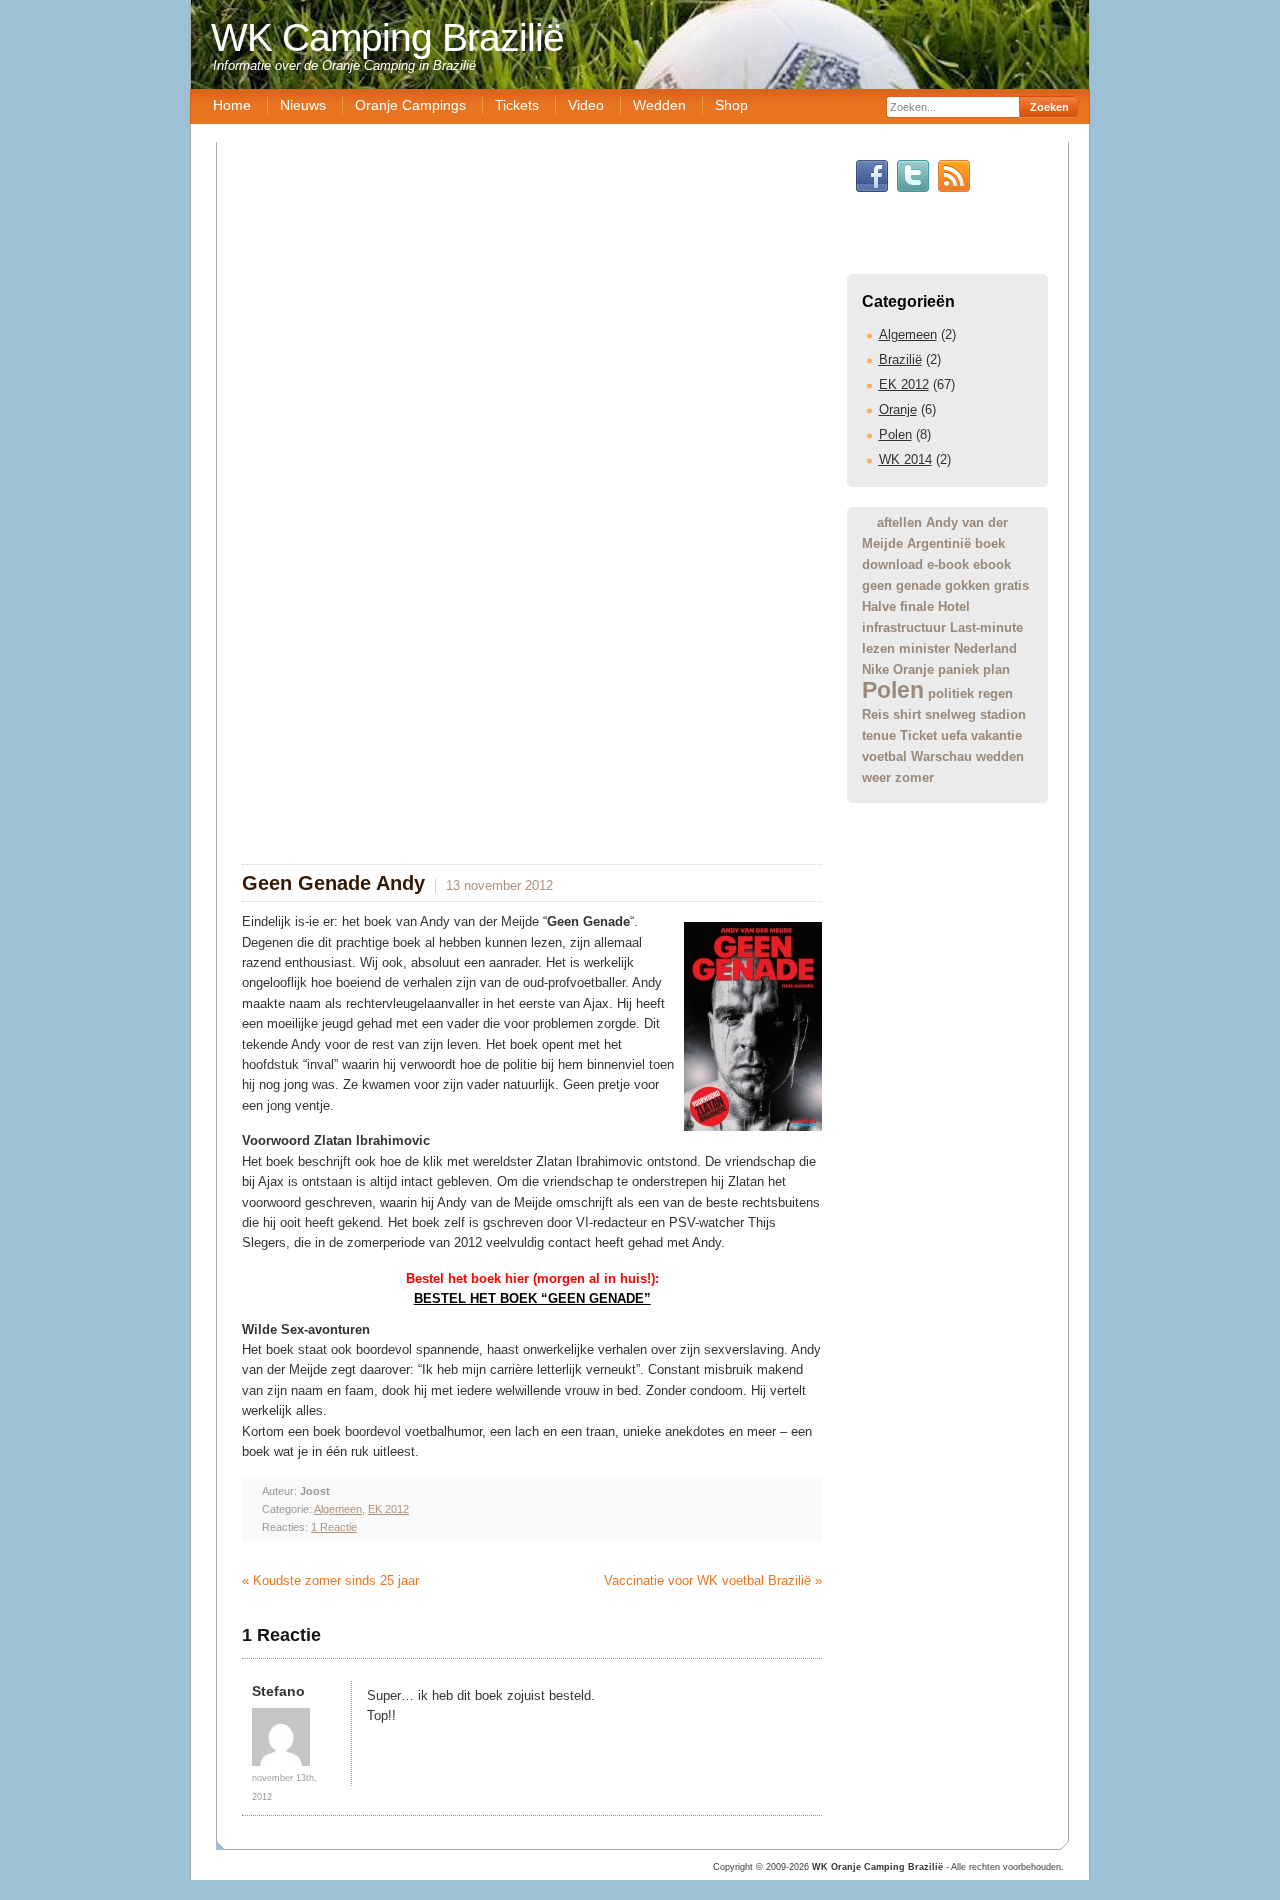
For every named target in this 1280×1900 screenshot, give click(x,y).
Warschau (941, 756)
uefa (954, 735)
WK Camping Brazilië (387, 37)
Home (232, 105)
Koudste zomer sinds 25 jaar (336, 1580)
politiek (951, 693)
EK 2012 (904, 384)
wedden (1000, 756)
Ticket (918, 735)
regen (995, 693)
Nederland (985, 648)
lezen (878, 648)
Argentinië (939, 543)
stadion (1003, 714)
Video (586, 105)
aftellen (899, 522)
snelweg (950, 714)
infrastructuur (904, 627)
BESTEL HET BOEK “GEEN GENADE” (532, 1298)
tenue (879, 735)
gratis (1011, 585)
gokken (967, 585)
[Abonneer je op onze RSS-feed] (954, 187)
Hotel (954, 606)
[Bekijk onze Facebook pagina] (872, 187)
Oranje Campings (410, 105)
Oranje (898, 409)
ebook (992, 564)
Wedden (659, 105)
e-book (948, 564)
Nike (875, 669)
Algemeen (908, 334)
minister (924, 648)
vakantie (996, 735)
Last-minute (986, 627)
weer (876, 777)
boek (990, 543)
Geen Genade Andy (333, 883)
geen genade (901, 585)
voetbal (884, 756)
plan (996, 669)
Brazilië (900, 359)
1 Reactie (334, 1527)
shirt (907, 714)
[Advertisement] (645, 1004)
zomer (914, 777)
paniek (958, 669)
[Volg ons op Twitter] (913, 187)
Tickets (517, 105)
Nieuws (303, 105)
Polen (895, 434)
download (892, 564)
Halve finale (898, 606)
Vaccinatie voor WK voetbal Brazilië (707, 1580)
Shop (731, 105)
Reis (875, 714)
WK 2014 (905, 459)
